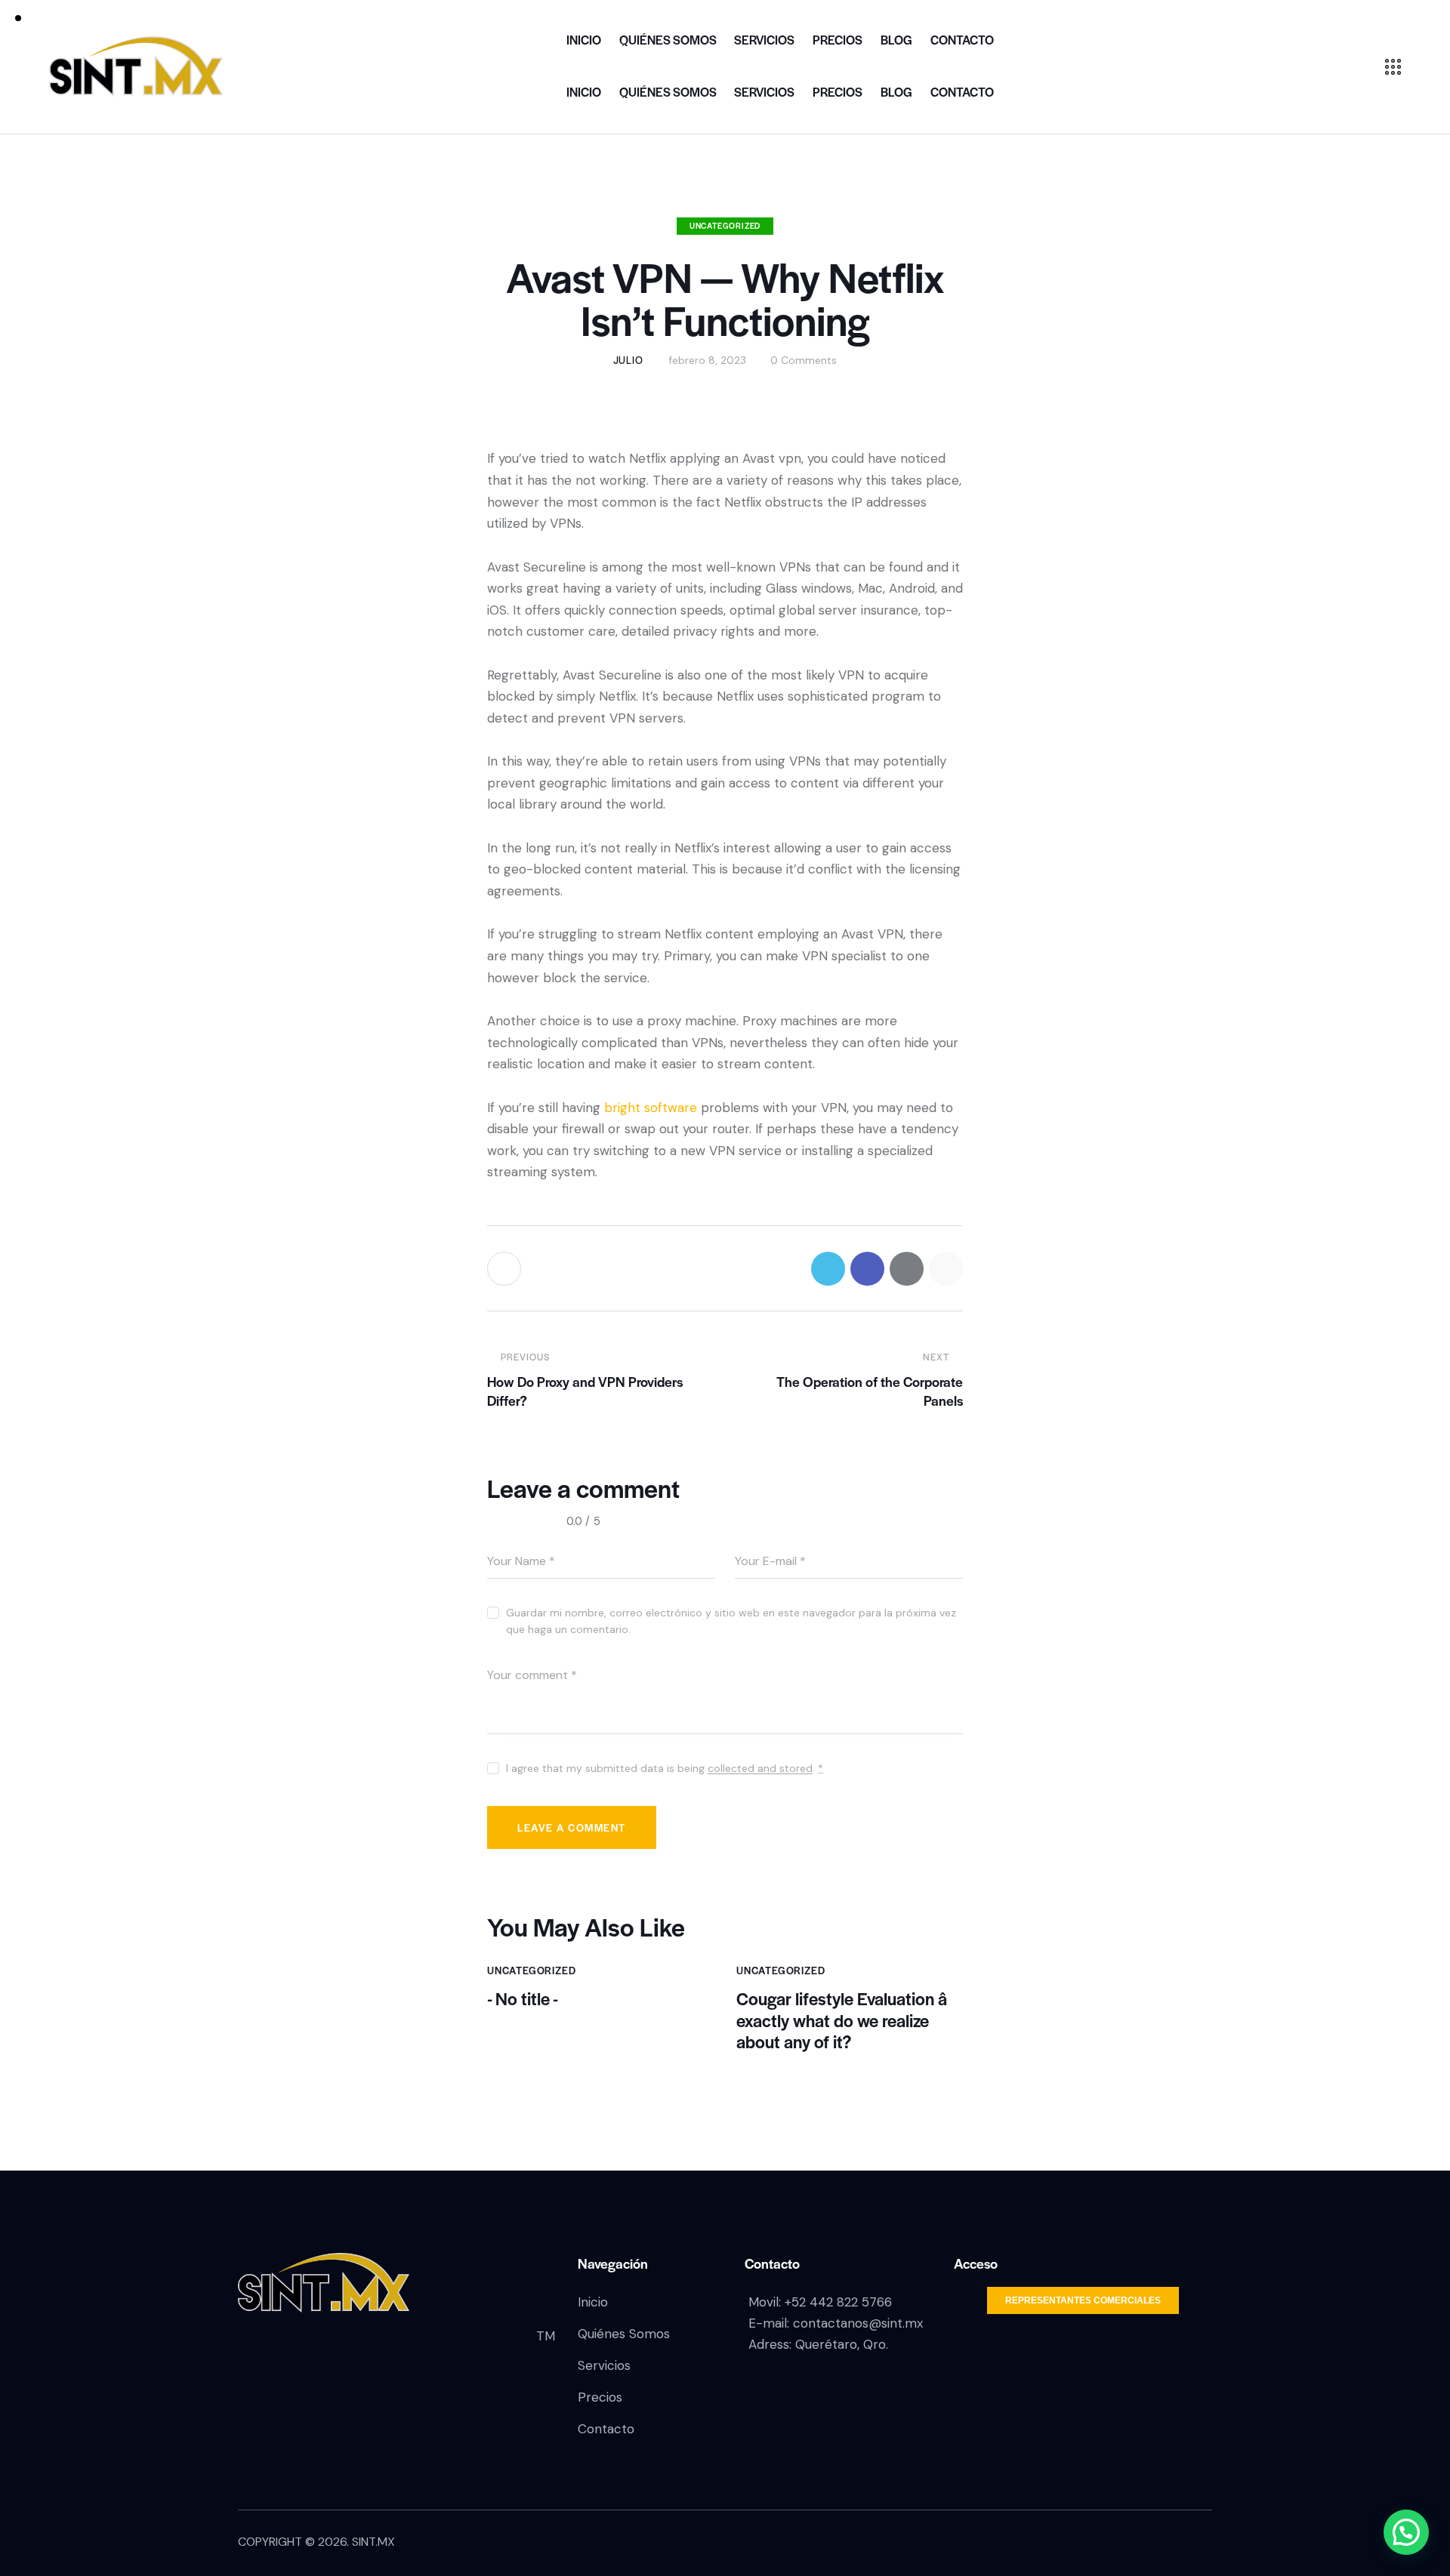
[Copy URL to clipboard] (946, 1269)
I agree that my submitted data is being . (665, 1768)
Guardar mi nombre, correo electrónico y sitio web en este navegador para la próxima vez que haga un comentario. (731, 1621)
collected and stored (760, 1769)
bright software (651, 1108)
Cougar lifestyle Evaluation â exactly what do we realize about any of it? (842, 2020)
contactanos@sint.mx (858, 2323)
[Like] (506, 1269)
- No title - (523, 1999)
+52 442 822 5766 (838, 2302)
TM (546, 2336)
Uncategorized (725, 225)
